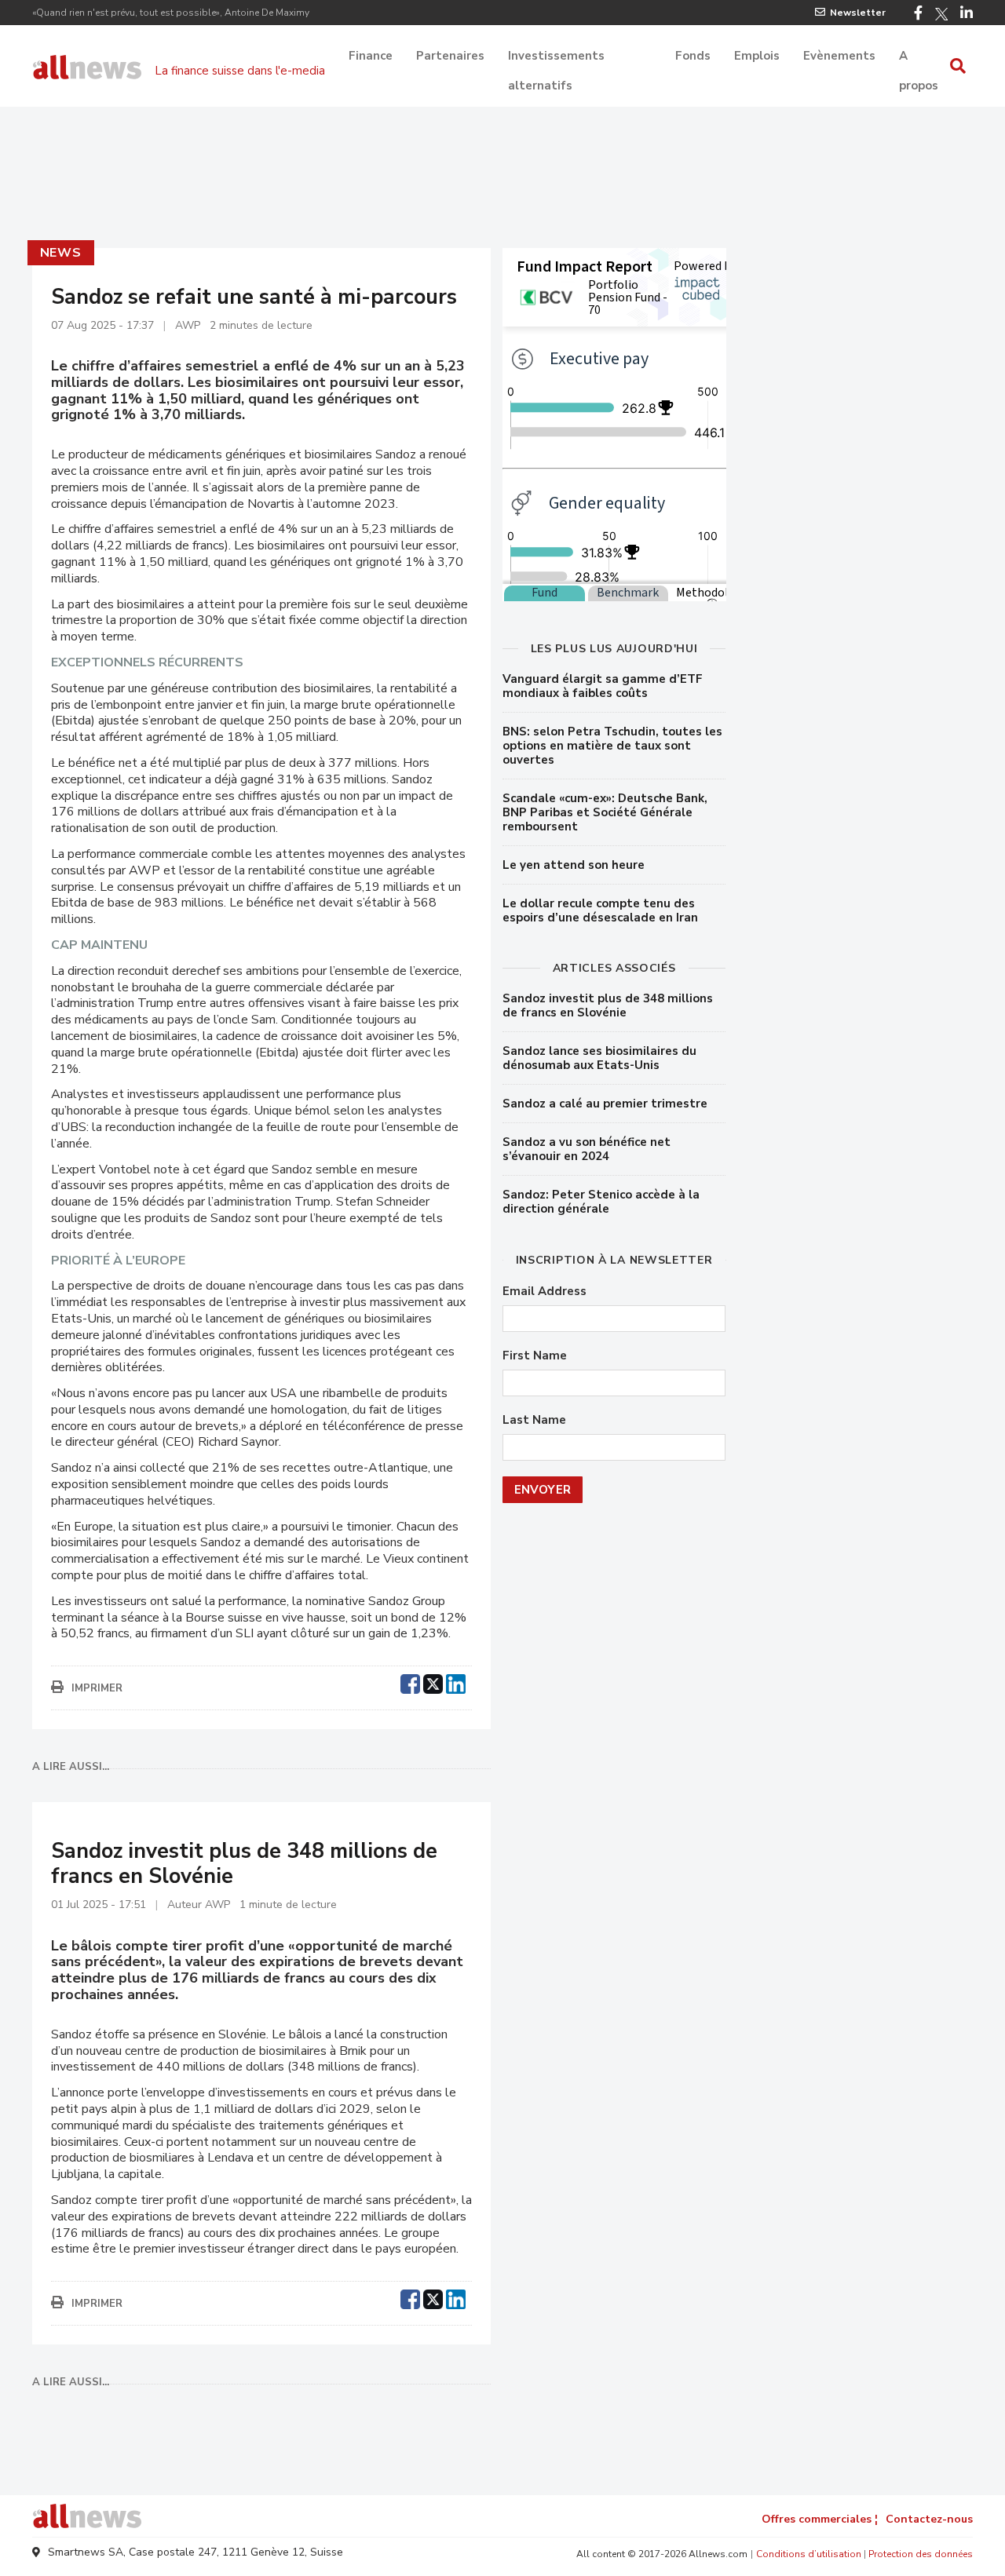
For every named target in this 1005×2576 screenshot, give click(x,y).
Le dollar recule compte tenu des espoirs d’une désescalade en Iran (600, 910)
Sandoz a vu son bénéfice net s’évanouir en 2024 (587, 1149)
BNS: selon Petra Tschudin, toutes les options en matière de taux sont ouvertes (612, 746)
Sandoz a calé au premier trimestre (605, 1104)
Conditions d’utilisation (809, 2554)
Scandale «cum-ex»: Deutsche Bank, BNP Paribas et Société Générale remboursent (605, 812)
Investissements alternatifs (556, 57)
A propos (919, 57)
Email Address (545, 1292)
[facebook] (410, 1682)
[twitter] (433, 1682)
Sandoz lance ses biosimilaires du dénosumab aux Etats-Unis (599, 1058)
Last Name (534, 1420)
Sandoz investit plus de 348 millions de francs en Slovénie (608, 1005)
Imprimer (97, 1688)
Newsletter (858, 13)
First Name (535, 1356)
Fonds (693, 56)
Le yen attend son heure (574, 865)
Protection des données (921, 2554)
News (61, 253)
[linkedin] (456, 1682)
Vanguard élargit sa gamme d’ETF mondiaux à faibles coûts (603, 686)
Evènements (839, 56)
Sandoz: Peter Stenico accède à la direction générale (601, 1202)
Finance (371, 56)
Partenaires (450, 56)
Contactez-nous (929, 2519)
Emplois (757, 56)
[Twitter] (941, 14)
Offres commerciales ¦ (820, 2519)
